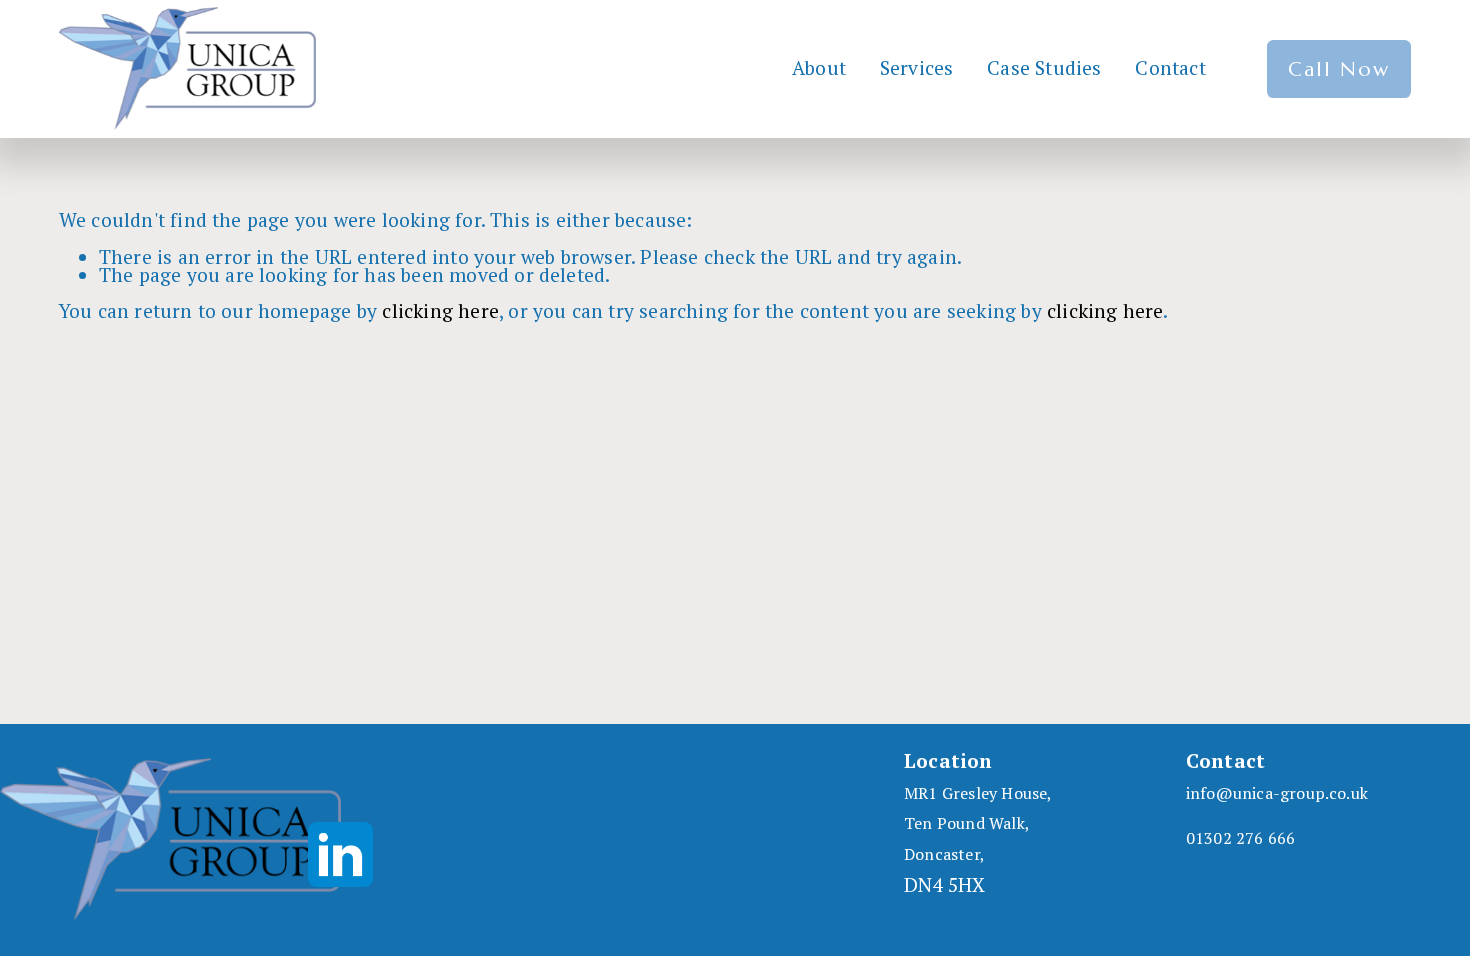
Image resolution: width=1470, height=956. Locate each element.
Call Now (1339, 69)
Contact (1170, 68)
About (819, 68)
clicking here (440, 311)
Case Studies (1044, 68)
